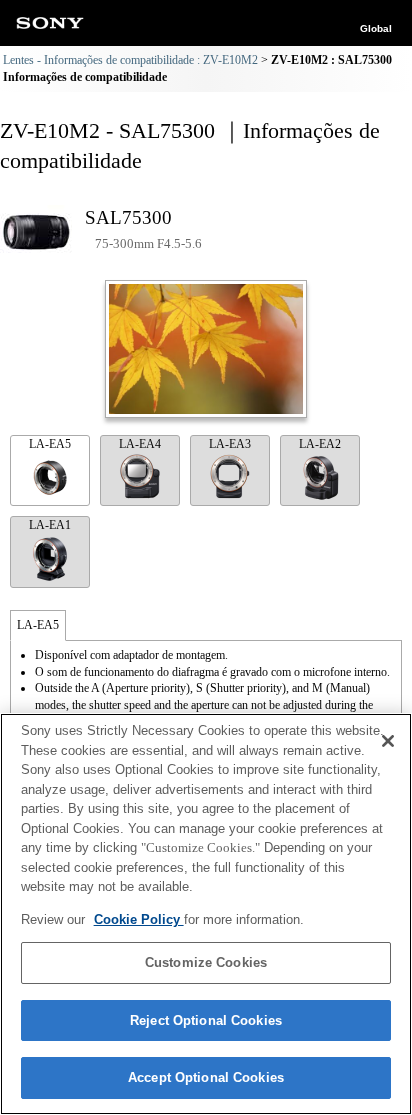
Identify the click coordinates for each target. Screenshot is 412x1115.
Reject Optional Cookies (206, 1020)
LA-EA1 (50, 525)
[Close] (388, 741)
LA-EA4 (140, 444)
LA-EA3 (230, 444)
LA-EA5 (50, 444)
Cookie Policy (139, 919)
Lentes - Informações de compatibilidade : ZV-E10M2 (130, 60)
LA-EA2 (320, 444)
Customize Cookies (206, 962)
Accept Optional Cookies (206, 1077)
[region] (206, 914)
